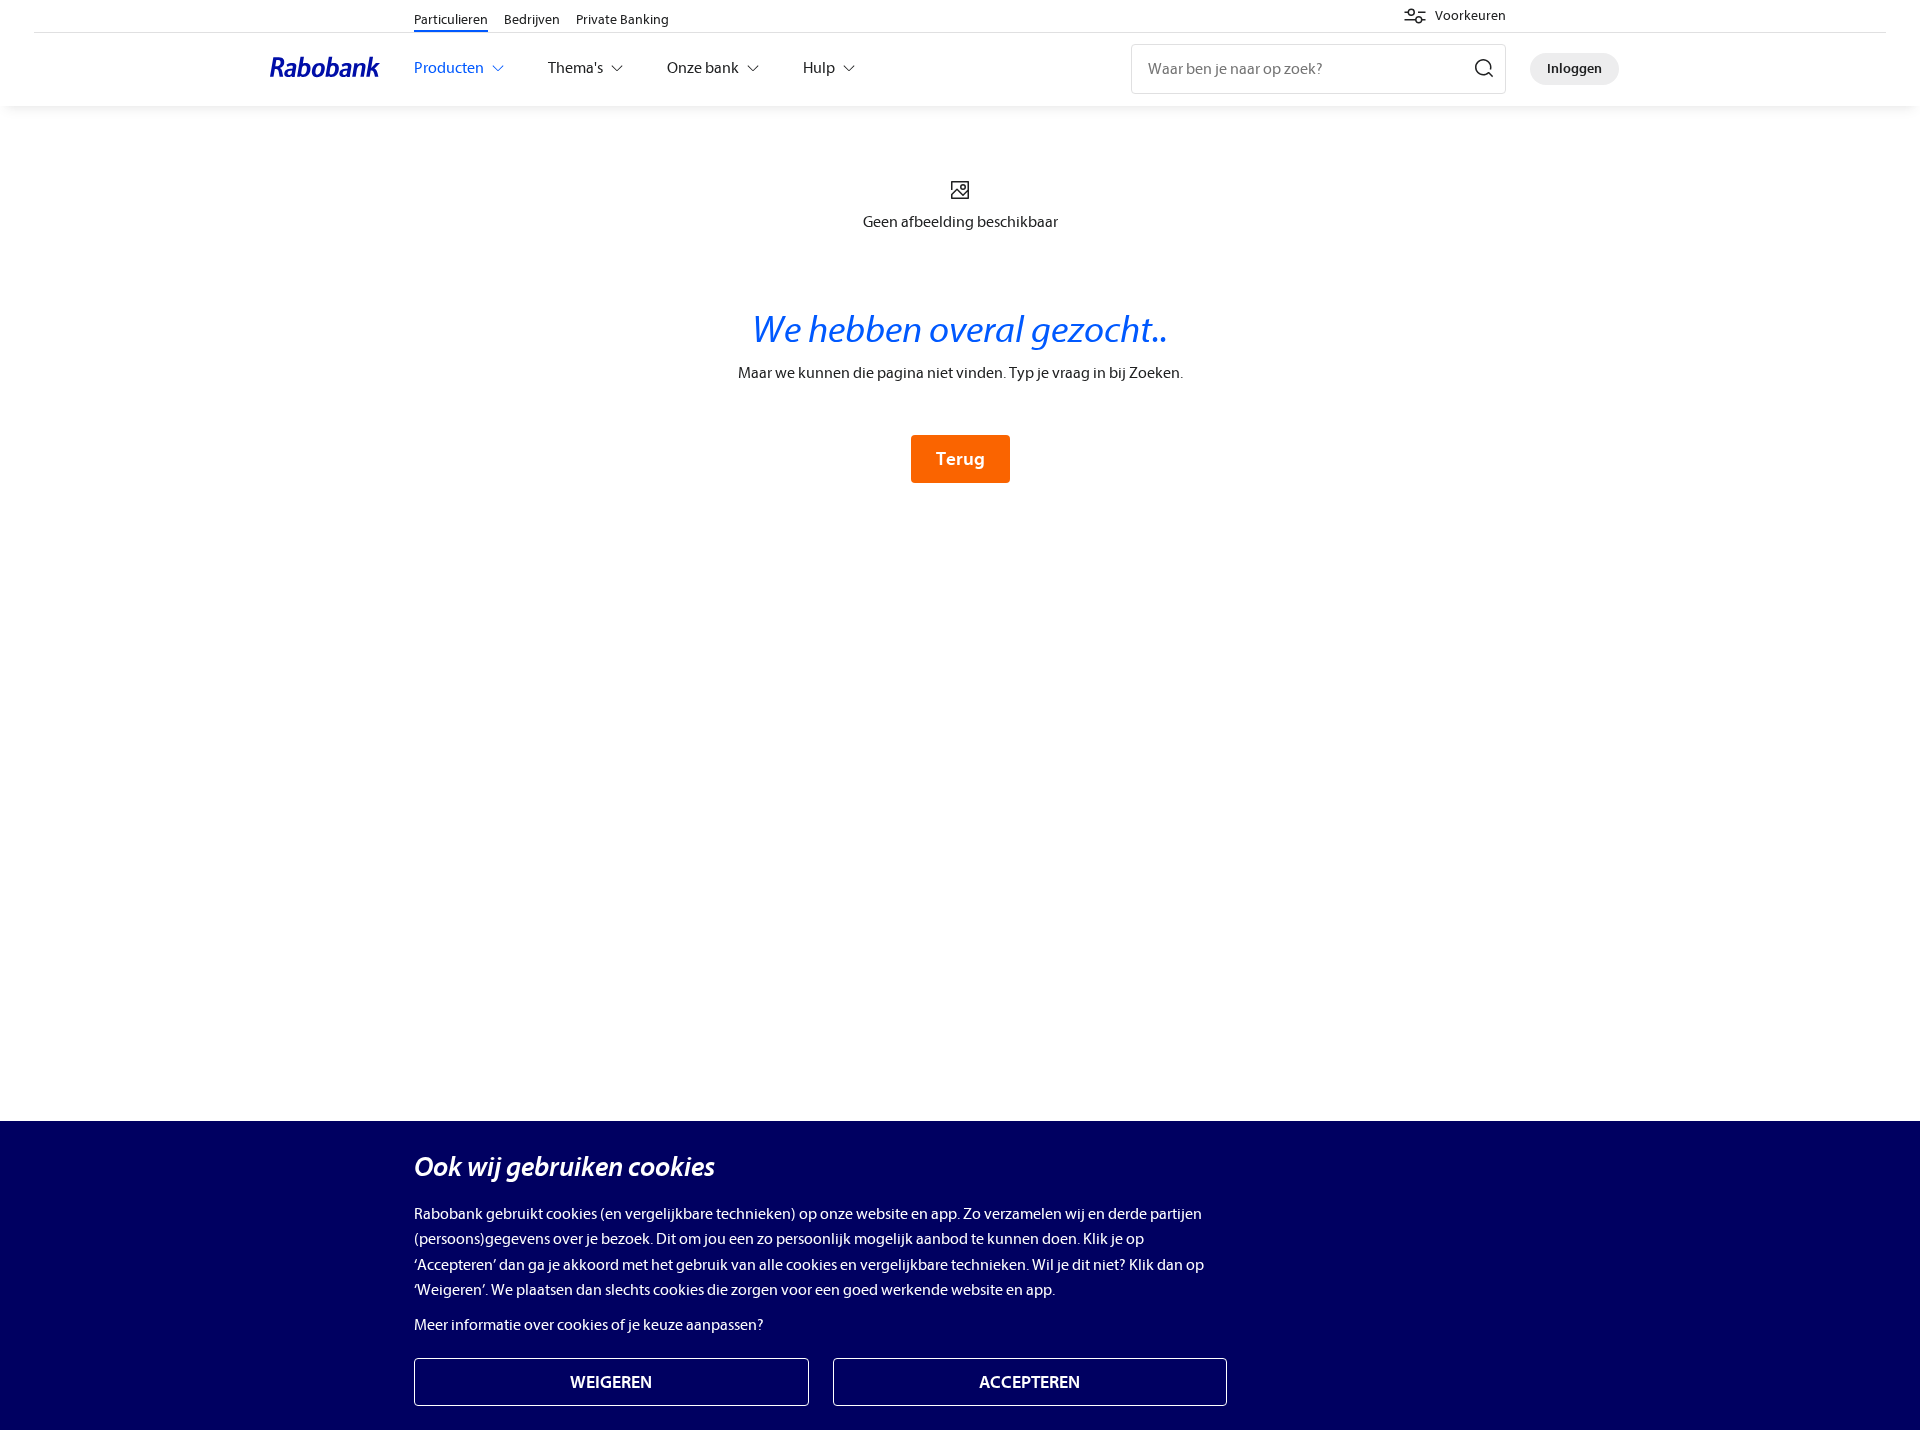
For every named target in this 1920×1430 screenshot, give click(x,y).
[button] (1454, 16)
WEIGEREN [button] (611, 1382)
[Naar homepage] (330, 69)
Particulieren (451, 19)
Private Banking (622, 19)
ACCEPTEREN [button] (1029, 1382)
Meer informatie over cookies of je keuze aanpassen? (589, 1325)
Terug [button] (960, 459)
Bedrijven (532, 19)
